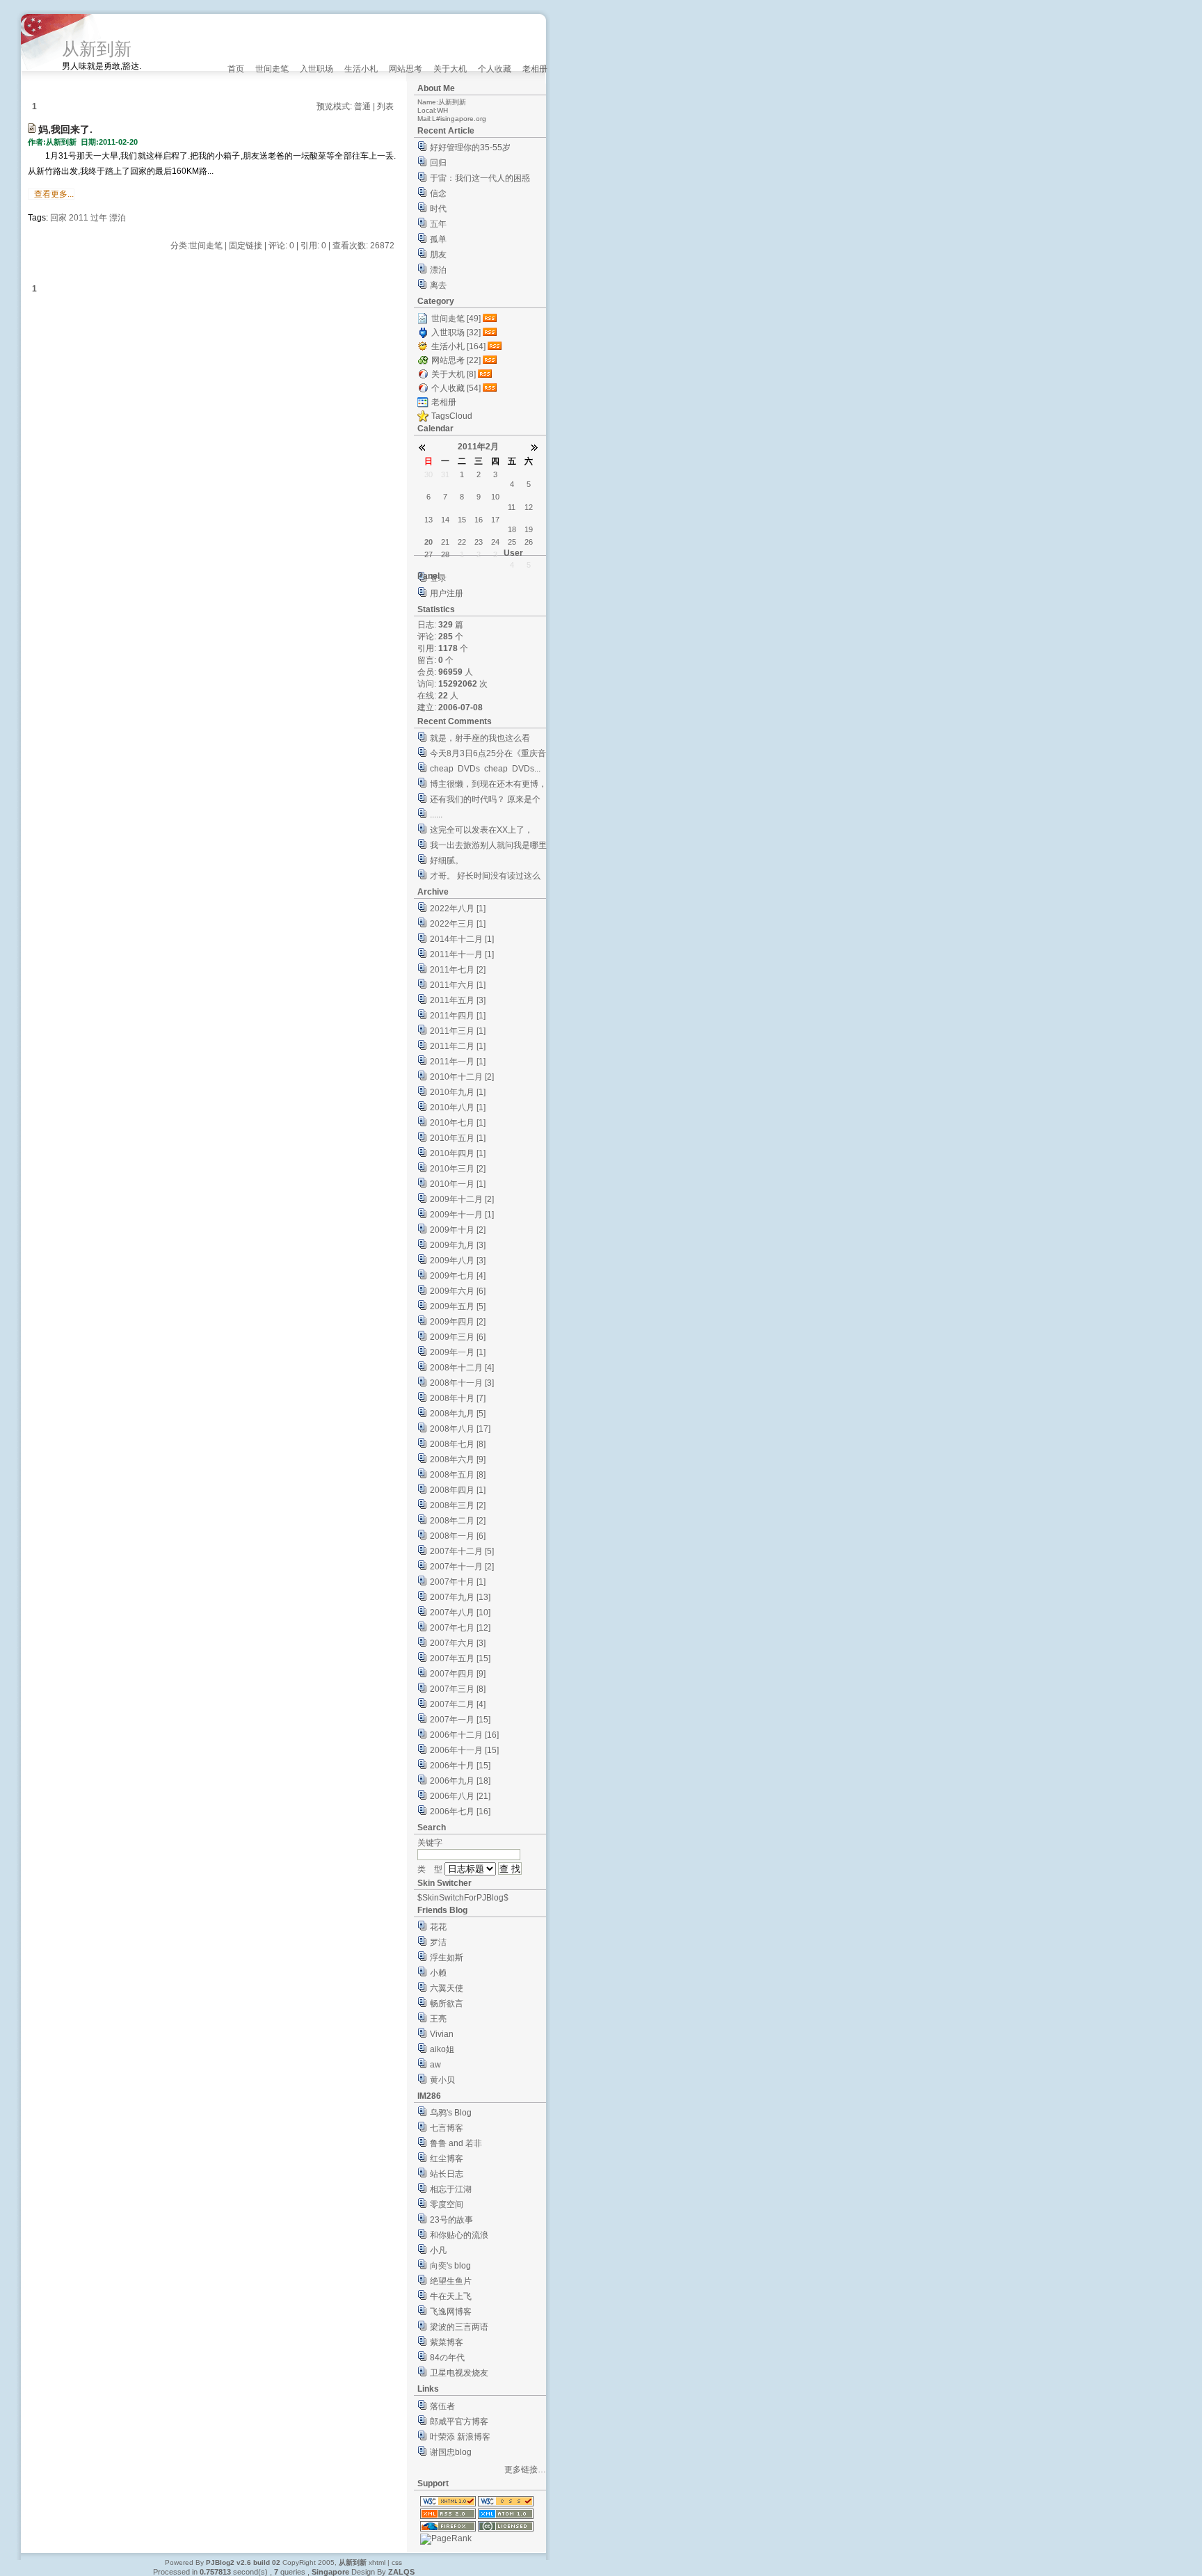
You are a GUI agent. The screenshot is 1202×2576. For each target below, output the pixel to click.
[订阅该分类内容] (491, 319)
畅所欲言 (447, 2003)
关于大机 (450, 69)
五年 (438, 224)
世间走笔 (272, 69)
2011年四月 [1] (458, 1016)
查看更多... (54, 194)
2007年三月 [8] (458, 1689)
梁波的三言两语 (459, 2327)
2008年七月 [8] (458, 1444)
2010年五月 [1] (458, 1138)
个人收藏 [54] (456, 388)
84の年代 (447, 2358)
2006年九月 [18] (460, 1781)
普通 (362, 106)
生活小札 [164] (458, 346)
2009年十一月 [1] (462, 1215)
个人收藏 (495, 69)
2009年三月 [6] (458, 1337)
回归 (438, 163)
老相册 (535, 69)
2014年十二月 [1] (462, 939)
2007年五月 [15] (460, 1658)
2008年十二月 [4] (462, 1368)
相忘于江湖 (451, 2189)
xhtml (377, 2562)
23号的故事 (451, 2220)
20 (428, 542)
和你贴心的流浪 (459, 2235)
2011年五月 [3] (458, 1000)
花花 (438, 1927)
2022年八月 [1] (458, 909)
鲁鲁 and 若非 (456, 2143)
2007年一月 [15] (460, 1720)
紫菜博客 (447, 2342)
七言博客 (447, 2128)
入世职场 (316, 69)
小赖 (438, 1973)
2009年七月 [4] (458, 1276)
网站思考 (406, 69)
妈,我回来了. (65, 129)
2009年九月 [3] (458, 1245)
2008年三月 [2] (458, 1505)
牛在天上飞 (451, 2296)
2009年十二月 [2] (462, 1199)
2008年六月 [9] (458, 1459)
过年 (99, 218)
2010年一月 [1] (458, 1184)
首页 (236, 69)
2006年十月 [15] (460, 1766)
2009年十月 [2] (458, 1230)
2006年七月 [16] (460, 1811)
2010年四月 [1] (458, 1153)
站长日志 (447, 2174)
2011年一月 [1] (458, 1062)
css (397, 2562)
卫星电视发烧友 (459, 2373)
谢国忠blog (451, 2452)
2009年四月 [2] (458, 1322)
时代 (438, 209)
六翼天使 (447, 1988)
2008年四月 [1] (458, 1490)
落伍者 (442, 2406)
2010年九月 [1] (458, 1092)
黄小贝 (442, 2080)
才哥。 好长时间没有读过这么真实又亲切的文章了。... (485, 878)
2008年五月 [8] (458, 1475)
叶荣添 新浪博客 (460, 2437)
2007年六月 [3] (458, 1643)
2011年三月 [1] (458, 1031)
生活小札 (361, 69)
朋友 (438, 255)
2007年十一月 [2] (462, 1567)
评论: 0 (281, 246)
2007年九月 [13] (460, 1597)
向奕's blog (450, 2266)
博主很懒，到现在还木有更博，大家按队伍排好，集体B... (488, 786)
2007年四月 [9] (458, 1674)
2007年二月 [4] (458, 1704)
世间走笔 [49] (456, 319)
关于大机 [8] (454, 374)
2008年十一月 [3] (462, 1383)
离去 (438, 285)
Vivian (442, 2034)
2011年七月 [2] (458, 970)
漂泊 (118, 218)
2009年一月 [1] (458, 1352)
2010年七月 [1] (458, 1123)
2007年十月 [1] (458, 1582)
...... (436, 815)
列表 (385, 106)
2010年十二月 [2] (462, 1077)
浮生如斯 (447, 1958)
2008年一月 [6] (458, 1536)
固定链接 (246, 246)
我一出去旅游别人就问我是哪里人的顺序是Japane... (488, 847)
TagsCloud (452, 416)
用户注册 (447, 593)
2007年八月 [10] (460, 1613)
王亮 (438, 2019)
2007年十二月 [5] (462, 1551)
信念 (438, 193)
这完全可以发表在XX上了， (481, 830)
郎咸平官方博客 (459, 2422)
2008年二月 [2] (458, 1521)
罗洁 (438, 1942)
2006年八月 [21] (460, 1796)
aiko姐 (442, 2049)
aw (435, 2065)
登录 (438, 578)
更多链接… (525, 2470)
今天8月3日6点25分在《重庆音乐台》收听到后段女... (488, 755)
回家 (58, 218)
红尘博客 (447, 2159)
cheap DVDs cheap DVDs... (485, 769)
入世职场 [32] (456, 333)
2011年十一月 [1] (462, 954)
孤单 (438, 239)
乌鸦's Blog (451, 2113)
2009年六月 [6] (458, 1291)
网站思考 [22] (456, 360)
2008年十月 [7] (458, 1398)
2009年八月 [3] (458, 1261)
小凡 (438, 2250)
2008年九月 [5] (458, 1414)
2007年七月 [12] (460, 1628)
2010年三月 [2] (458, 1169)
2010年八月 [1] (458, 1107)
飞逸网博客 (451, 2312)
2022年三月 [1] (458, 924)
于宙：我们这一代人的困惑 (480, 178)
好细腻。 (447, 861)
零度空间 (447, 2205)
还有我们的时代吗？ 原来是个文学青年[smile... (485, 801)
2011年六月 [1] (458, 985)
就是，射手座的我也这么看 (480, 738)
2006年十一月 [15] (464, 1750)
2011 (79, 218)
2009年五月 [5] (458, 1306)
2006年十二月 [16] (464, 1735)
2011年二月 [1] (458, 1046)
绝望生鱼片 (451, 2281)
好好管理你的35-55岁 (470, 147)
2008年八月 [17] (460, 1429)
